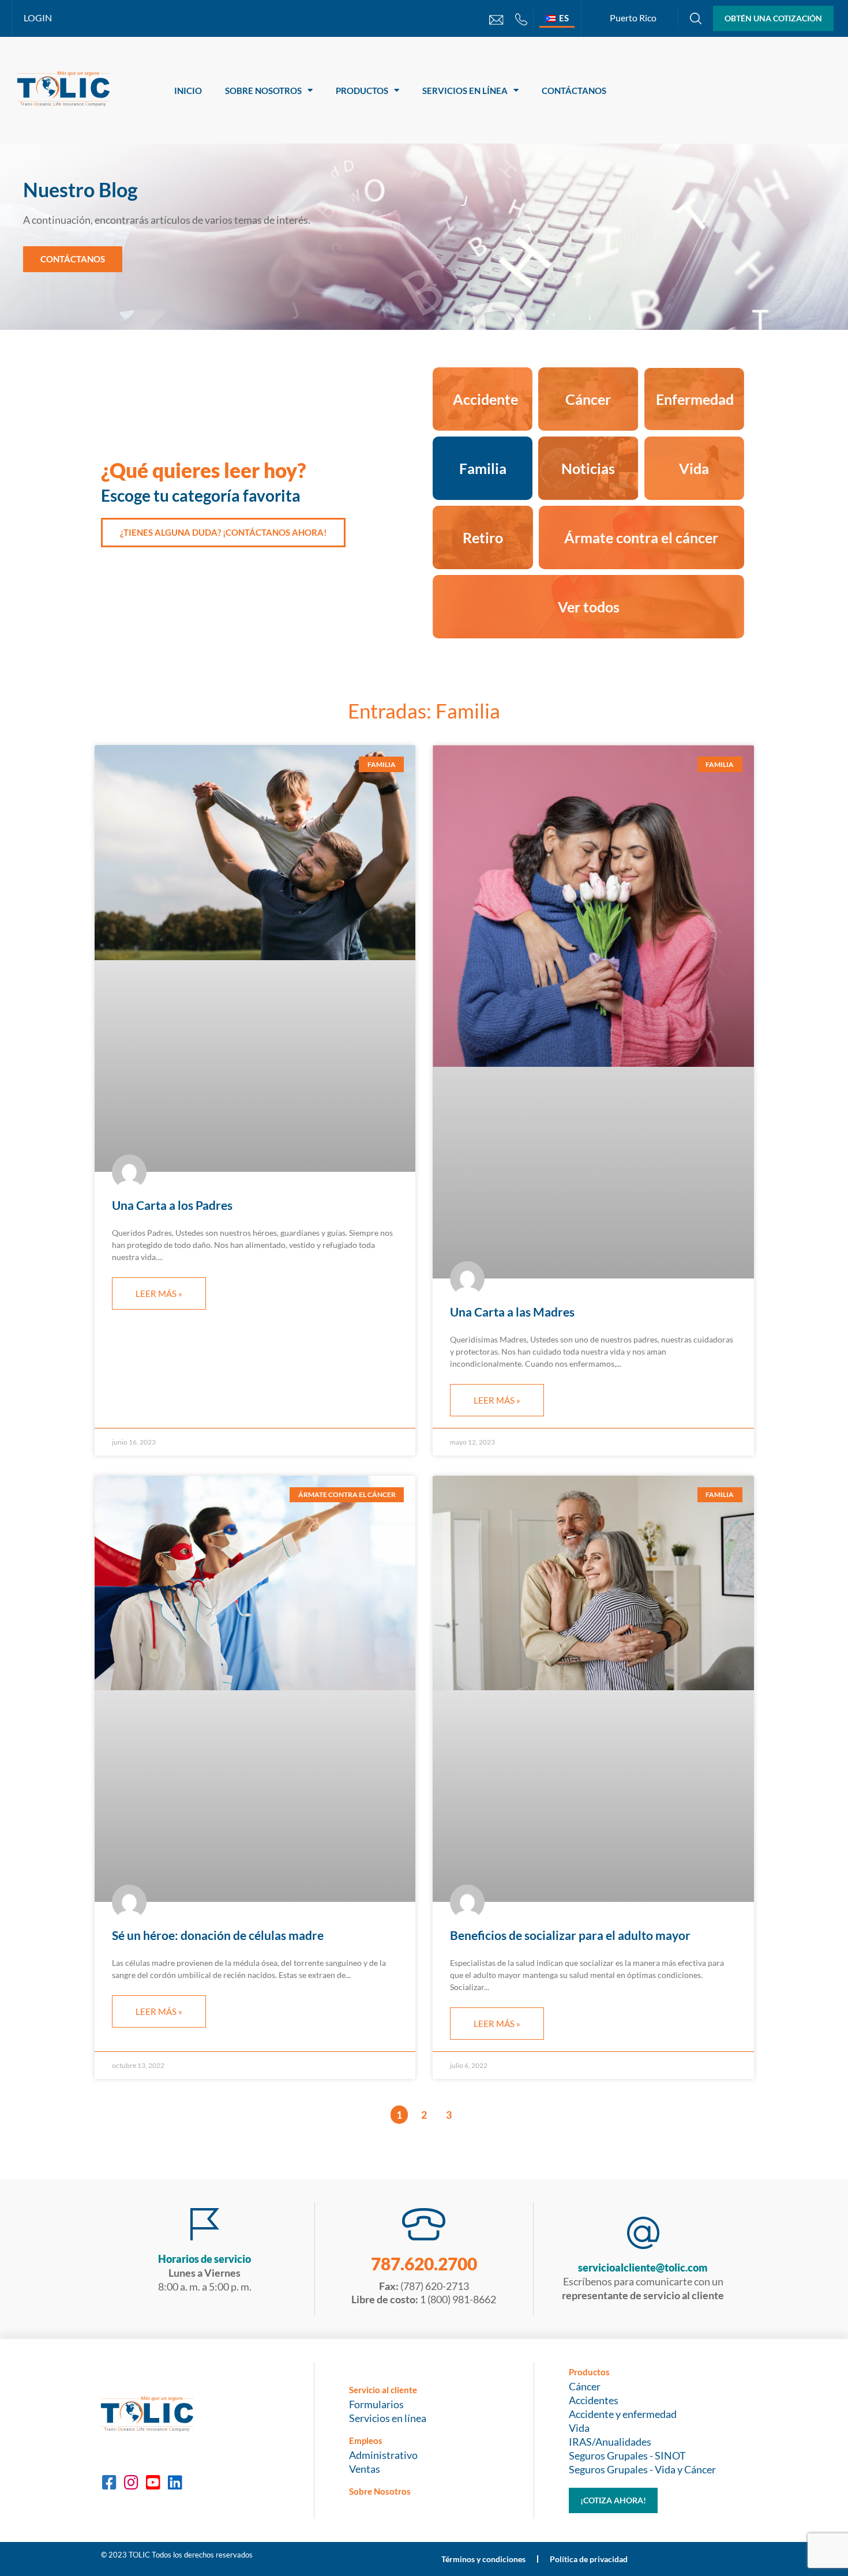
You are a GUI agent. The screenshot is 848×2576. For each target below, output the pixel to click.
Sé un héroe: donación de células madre (218, 1935)
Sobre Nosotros (263, 91)
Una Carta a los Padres (172, 1205)
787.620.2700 (424, 2263)
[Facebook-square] (109, 2483)
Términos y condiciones (483, 2559)
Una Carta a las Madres (512, 1312)
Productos (362, 91)
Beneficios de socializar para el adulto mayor (570, 1935)
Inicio (188, 91)
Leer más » (159, 1293)
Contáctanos (574, 91)
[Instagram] (131, 2483)
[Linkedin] (175, 2483)
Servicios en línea (465, 91)
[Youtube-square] (153, 2483)
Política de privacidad (589, 2559)
